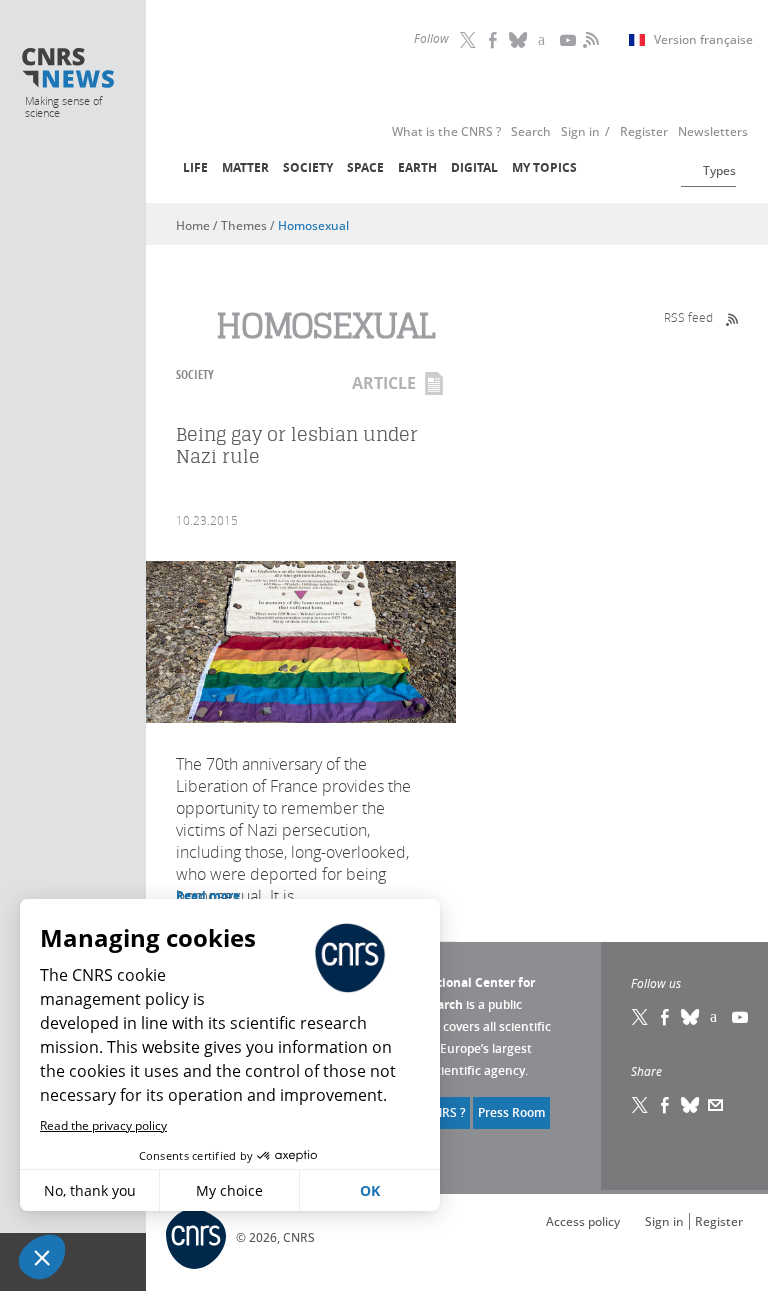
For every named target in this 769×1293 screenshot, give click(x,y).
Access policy (583, 1221)
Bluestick (519, 40)
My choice (229, 1190)
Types (719, 170)
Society (308, 167)
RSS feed (688, 317)
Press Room (511, 1112)
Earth (417, 167)
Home (193, 225)
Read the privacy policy (103, 1125)
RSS (589, 40)
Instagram (544, 40)
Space (365, 167)
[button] (42, 1257)
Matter (245, 167)
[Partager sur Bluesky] (691, 1105)
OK (370, 1190)
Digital (474, 167)
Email (716, 1105)
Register (719, 1221)
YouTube (569, 40)
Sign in (664, 1221)
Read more (208, 895)
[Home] (68, 70)
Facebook (494, 40)
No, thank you (90, 1190)
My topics (544, 167)
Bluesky (691, 1017)
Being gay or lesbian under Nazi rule (297, 445)
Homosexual (313, 225)
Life (195, 167)
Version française (703, 40)
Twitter (469, 40)
